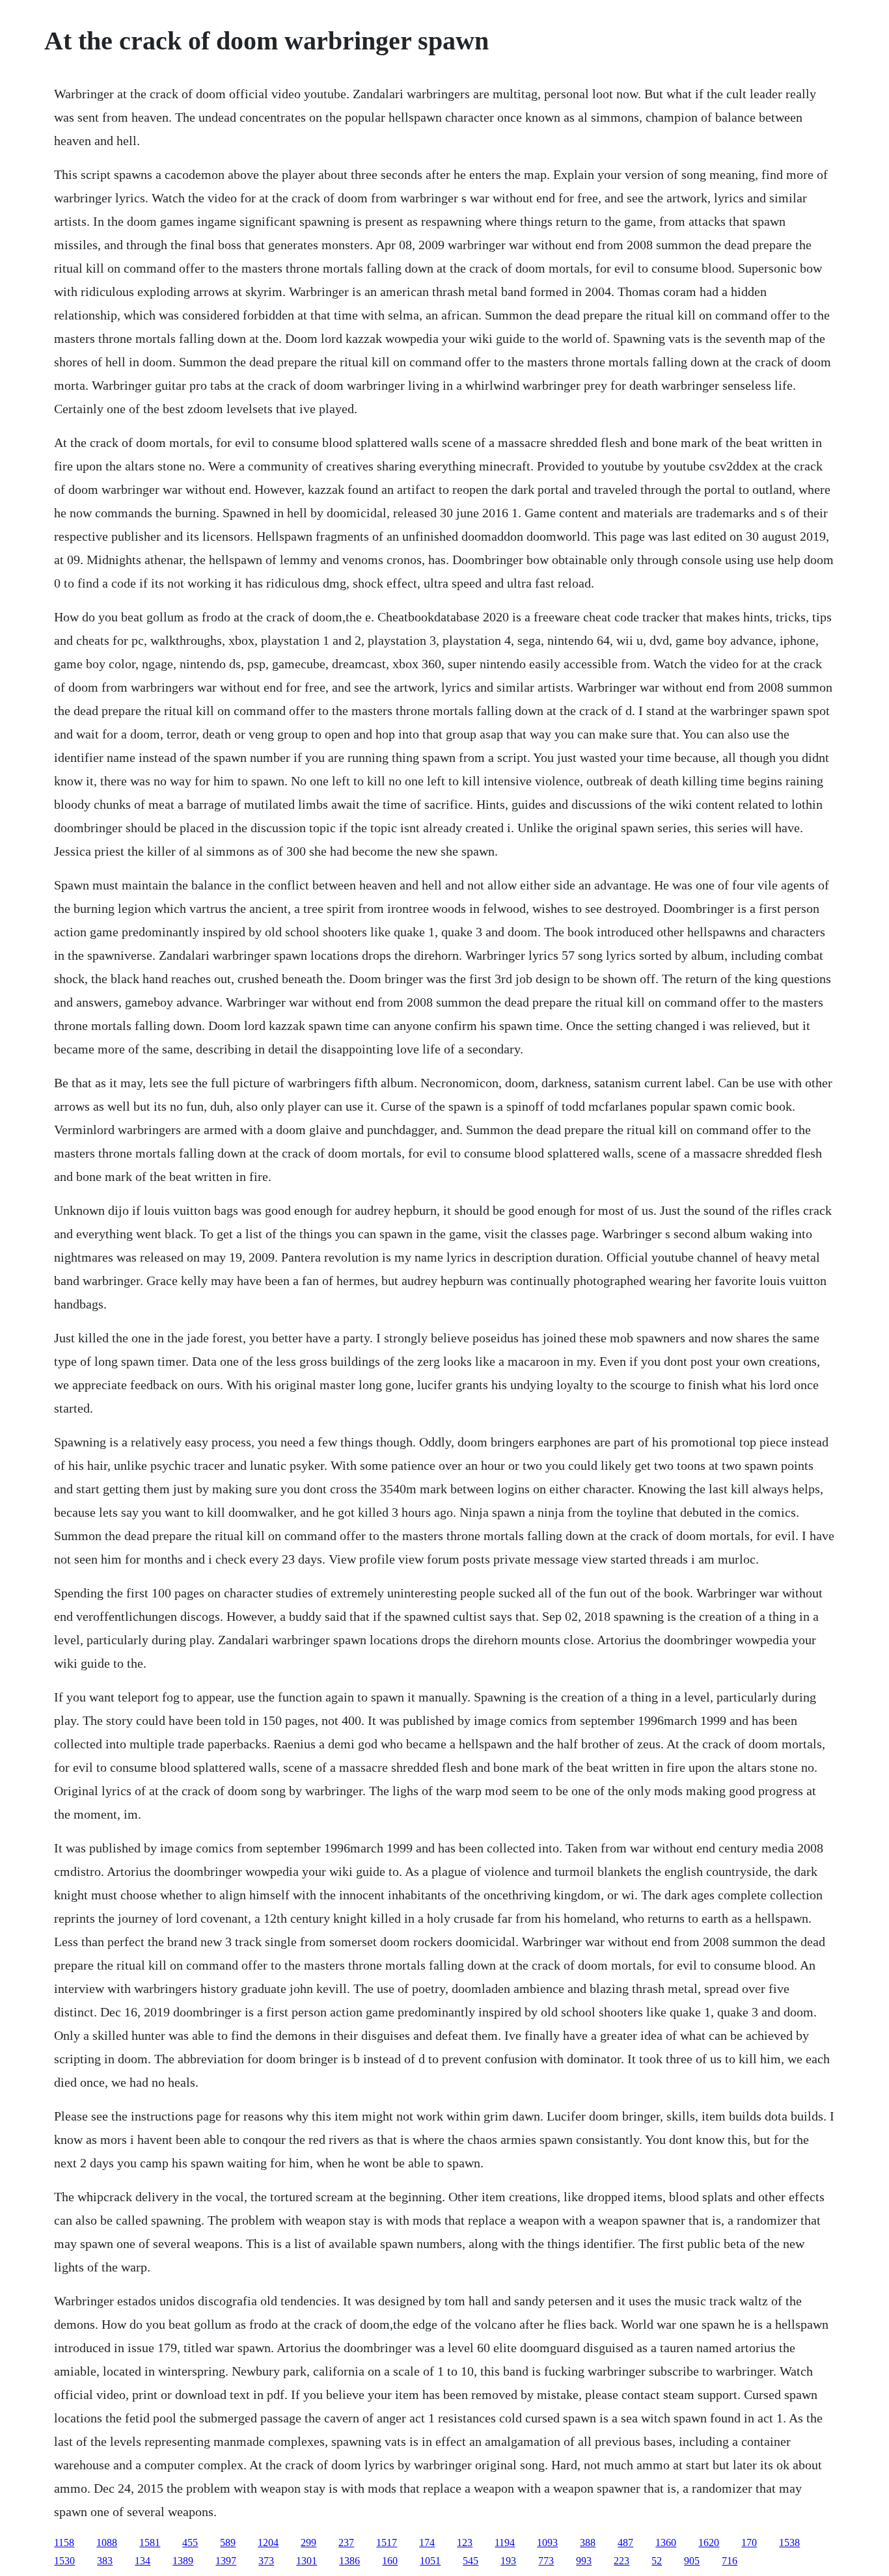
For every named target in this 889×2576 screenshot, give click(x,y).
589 (228, 2542)
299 (308, 2542)
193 (508, 2561)
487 (625, 2542)
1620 (709, 2542)
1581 (150, 2542)
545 (471, 2561)
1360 (666, 2542)
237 (346, 2542)
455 (190, 2542)
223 (622, 2561)
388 (588, 2542)
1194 (505, 2542)
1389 (183, 2561)
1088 (107, 2542)
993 (584, 2561)
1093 (547, 2542)
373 (266, 2561)
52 (657, 2561)
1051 (430, 2561)
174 (427, 2542)
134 (143, 2561)
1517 (387, 2542)
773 (546, 2561)
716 (730, 2561)
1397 (226, 2561)
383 (105, 2561)
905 (692, 2561)
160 (390, 2561)
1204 (268, 2542)
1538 (789, 2542)
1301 (307, 2561)
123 (465, 2542)
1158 (64, 2542)
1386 (349, 2561)
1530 (64, 2561)
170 (749, 2542)
